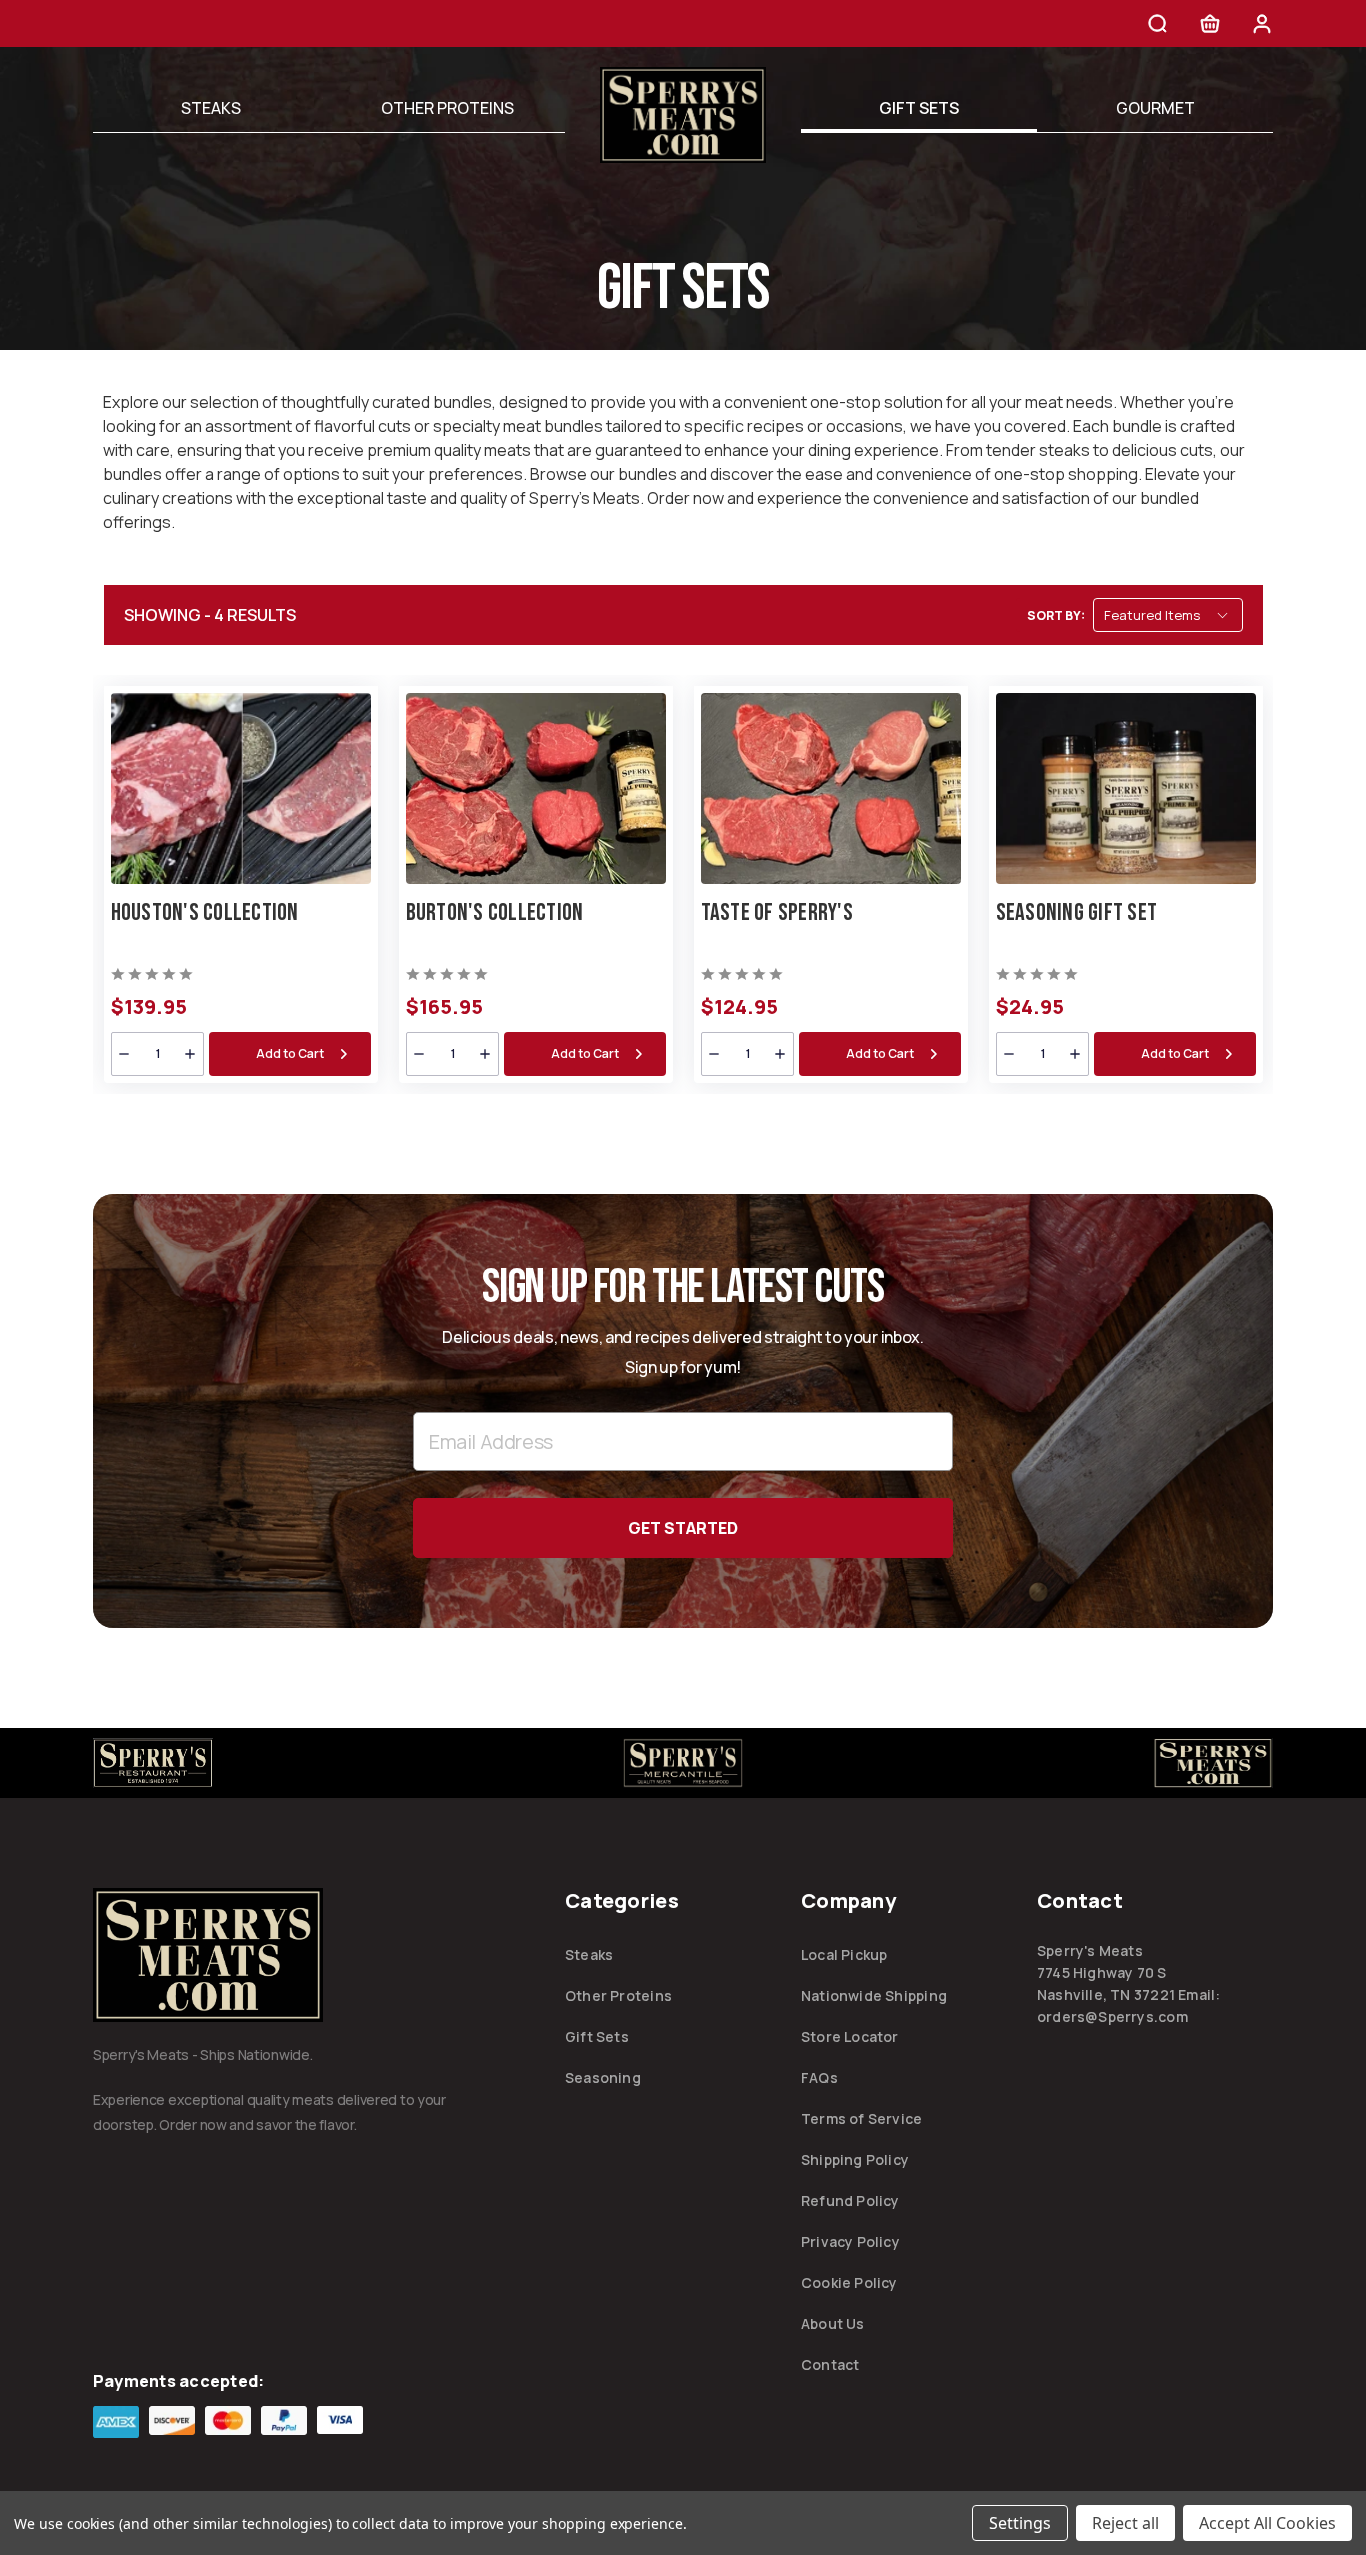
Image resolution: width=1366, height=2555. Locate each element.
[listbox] (1168, 615)
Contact (830, 2364)
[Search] (1158, 26)
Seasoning (603, 2077)
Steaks (211, 108)
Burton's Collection (495, 912)
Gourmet (1155, 108)
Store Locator (850, 2036)
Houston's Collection (205, 912)
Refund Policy (850, 2200)
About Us (833, 2323)
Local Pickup (844, 1954)
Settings (1020, 2523)
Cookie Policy (849, 2282)
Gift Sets (919, 108)
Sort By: (1056, 615)
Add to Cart (290, 1053)
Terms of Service (861, 2118)
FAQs (819, 2077)
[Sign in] (1262, 26)
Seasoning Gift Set (1077, 912)
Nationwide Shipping (874, 1995)
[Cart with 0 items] (1210, 26)
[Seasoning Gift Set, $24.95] (1126, 789)
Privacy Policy (850, 2241)
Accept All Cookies (1267, 2523)
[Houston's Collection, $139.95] (241, 789)
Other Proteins (447, 108)
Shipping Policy (855, 2159)
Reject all (1125, 2523)
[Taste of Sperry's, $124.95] (831, 789)
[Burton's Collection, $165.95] (536, 789)
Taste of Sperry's (777, 912)
